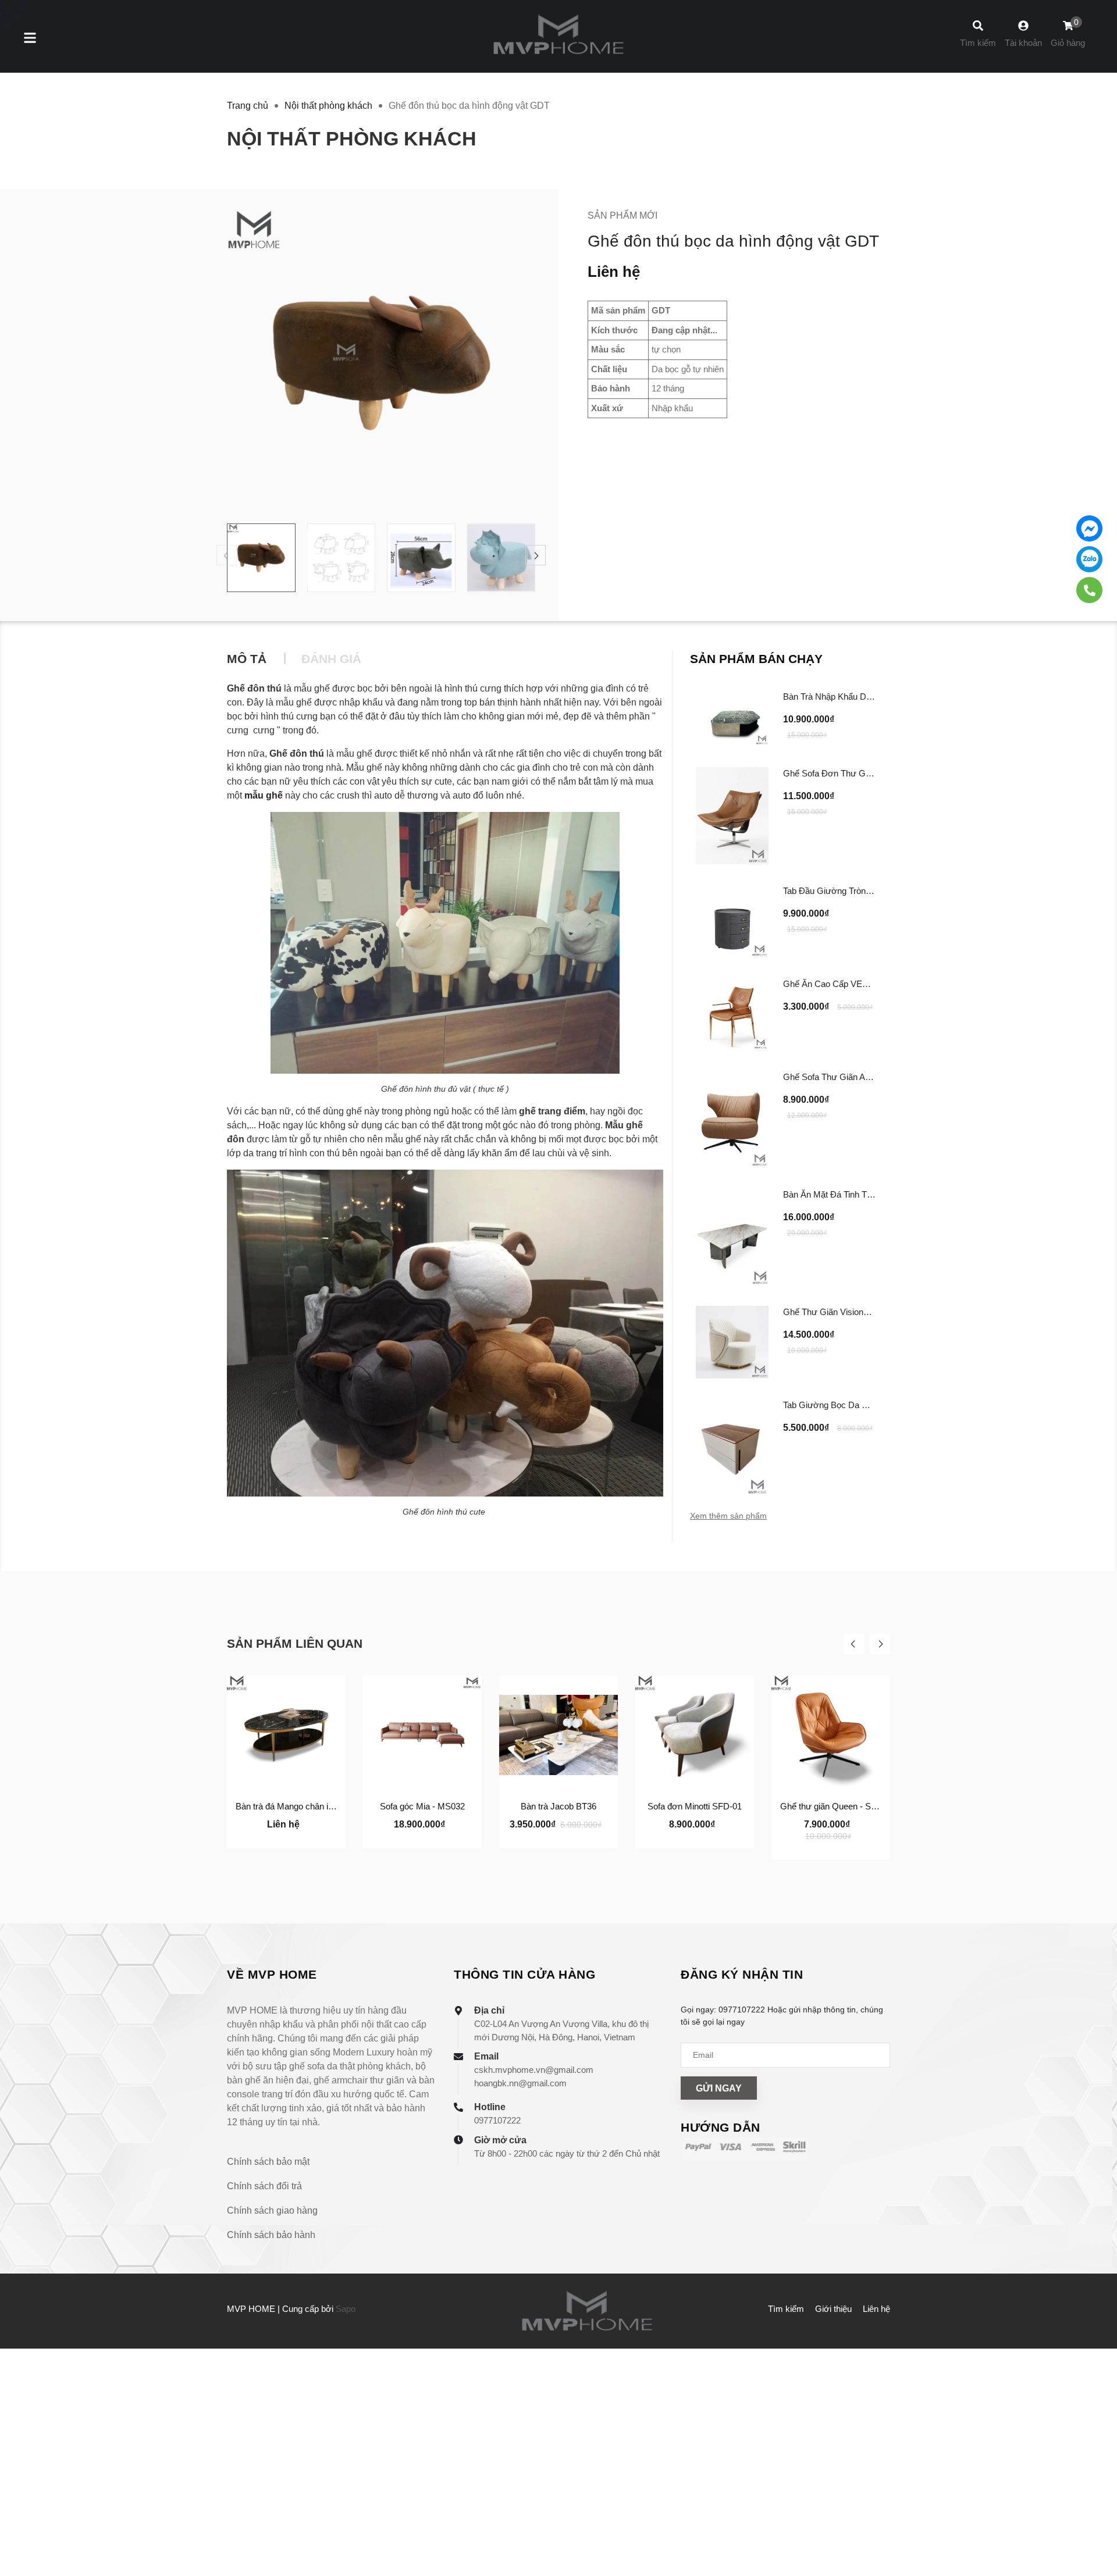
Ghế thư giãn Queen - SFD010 (838, 1806)
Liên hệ (876, 2309)
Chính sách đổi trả (264, 2186)
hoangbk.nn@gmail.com (520, 2083)
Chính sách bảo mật (268, 2162)
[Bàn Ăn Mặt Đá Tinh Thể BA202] (732, 1237)
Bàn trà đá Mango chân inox (289, 1806)
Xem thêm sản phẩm (728, 1516)
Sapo (346, 2309)
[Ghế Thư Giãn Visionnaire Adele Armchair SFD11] (732, 1342)
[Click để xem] (381, 364)
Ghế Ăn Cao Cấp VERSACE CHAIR (853, 984)
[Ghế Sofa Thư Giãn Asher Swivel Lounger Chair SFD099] (732, 1119)
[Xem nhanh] (319, 1837)
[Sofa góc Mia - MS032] (422, 1735)
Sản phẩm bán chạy (756, 659)
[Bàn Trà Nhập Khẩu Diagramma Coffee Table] (732, 718)
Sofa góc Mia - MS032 (422, 1806)
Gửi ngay (719, 2088)
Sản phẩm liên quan (295, 1643)
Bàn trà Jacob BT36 (558, 1806)
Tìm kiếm (786, 2309)
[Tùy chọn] (254, 1837)
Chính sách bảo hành (271, 2235)
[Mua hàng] (390, 1837)
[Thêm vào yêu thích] (286, 1837)
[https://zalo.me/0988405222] (1089, 559)
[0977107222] (1089, 590)
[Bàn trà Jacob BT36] (558, 1735)
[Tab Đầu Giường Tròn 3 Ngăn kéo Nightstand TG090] (732, 921)
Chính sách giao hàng (272, 2210)
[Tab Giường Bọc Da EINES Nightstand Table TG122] (732, 1447)
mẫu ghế (264, 795)
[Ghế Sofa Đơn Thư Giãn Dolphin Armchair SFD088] (732, 816)
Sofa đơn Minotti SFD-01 (695, 1806)
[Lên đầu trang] (1097, 2518)
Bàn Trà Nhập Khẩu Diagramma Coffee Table (869, 696)
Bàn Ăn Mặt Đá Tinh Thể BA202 (844, 1194)
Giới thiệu (833, 2309)
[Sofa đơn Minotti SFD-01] (695, 1735)
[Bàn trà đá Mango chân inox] (286, 1735)
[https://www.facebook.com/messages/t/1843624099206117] (1089, 528)
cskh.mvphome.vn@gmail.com (534, 2070)
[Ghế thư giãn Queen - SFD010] (831, 1735)
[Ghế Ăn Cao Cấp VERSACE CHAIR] (732, 1014)
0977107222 (497, 2120)
